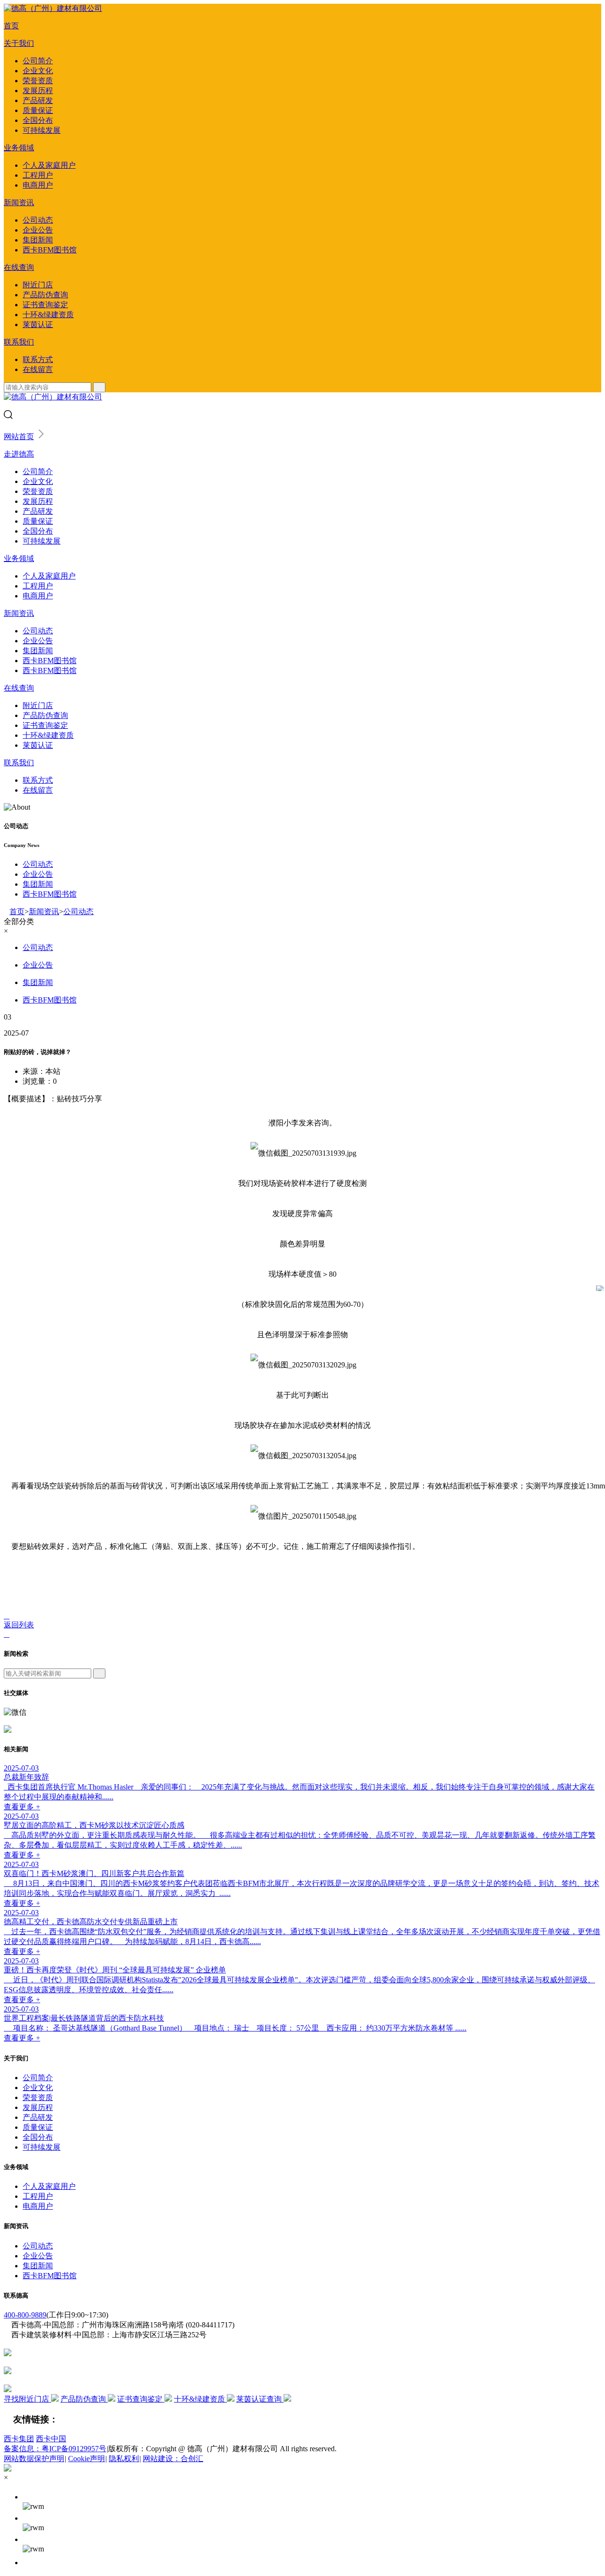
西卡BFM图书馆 (50, 250)
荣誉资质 (38, 81)
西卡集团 (19, 2439)
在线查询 (19, 267)
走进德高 (19, 454)
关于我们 (19, 43)
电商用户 (38, 185)
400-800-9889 (25, 2315)
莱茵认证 (38, 324)
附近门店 (38, 285)
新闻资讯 (19, 203)
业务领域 (19, 148)
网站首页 (19, 437)
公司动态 (38, 220)
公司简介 (38, 61)
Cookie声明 (86, 2459)
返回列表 (19, 1625)
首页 (11, 26)
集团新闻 (38, 240)
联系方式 (38, 359)
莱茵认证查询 (260, 2399)
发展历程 (38, 91)
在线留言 (38, 369)
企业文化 (38, 71)
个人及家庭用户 (49, 165)
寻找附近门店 (27, 2399)
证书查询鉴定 (45, 305)
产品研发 (38, 100)
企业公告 (38, 230)
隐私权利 (124, 2459)
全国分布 (38, 120)
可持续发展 (42, 130)
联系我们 (19, 342)
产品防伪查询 (45, 295)
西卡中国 (51, 2439)
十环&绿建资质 (48, 315)
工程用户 (38, 175)
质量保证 (38, 110)
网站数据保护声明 (34, 2459)
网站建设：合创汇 (173, 2459)
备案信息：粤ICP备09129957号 (55, 2449)
